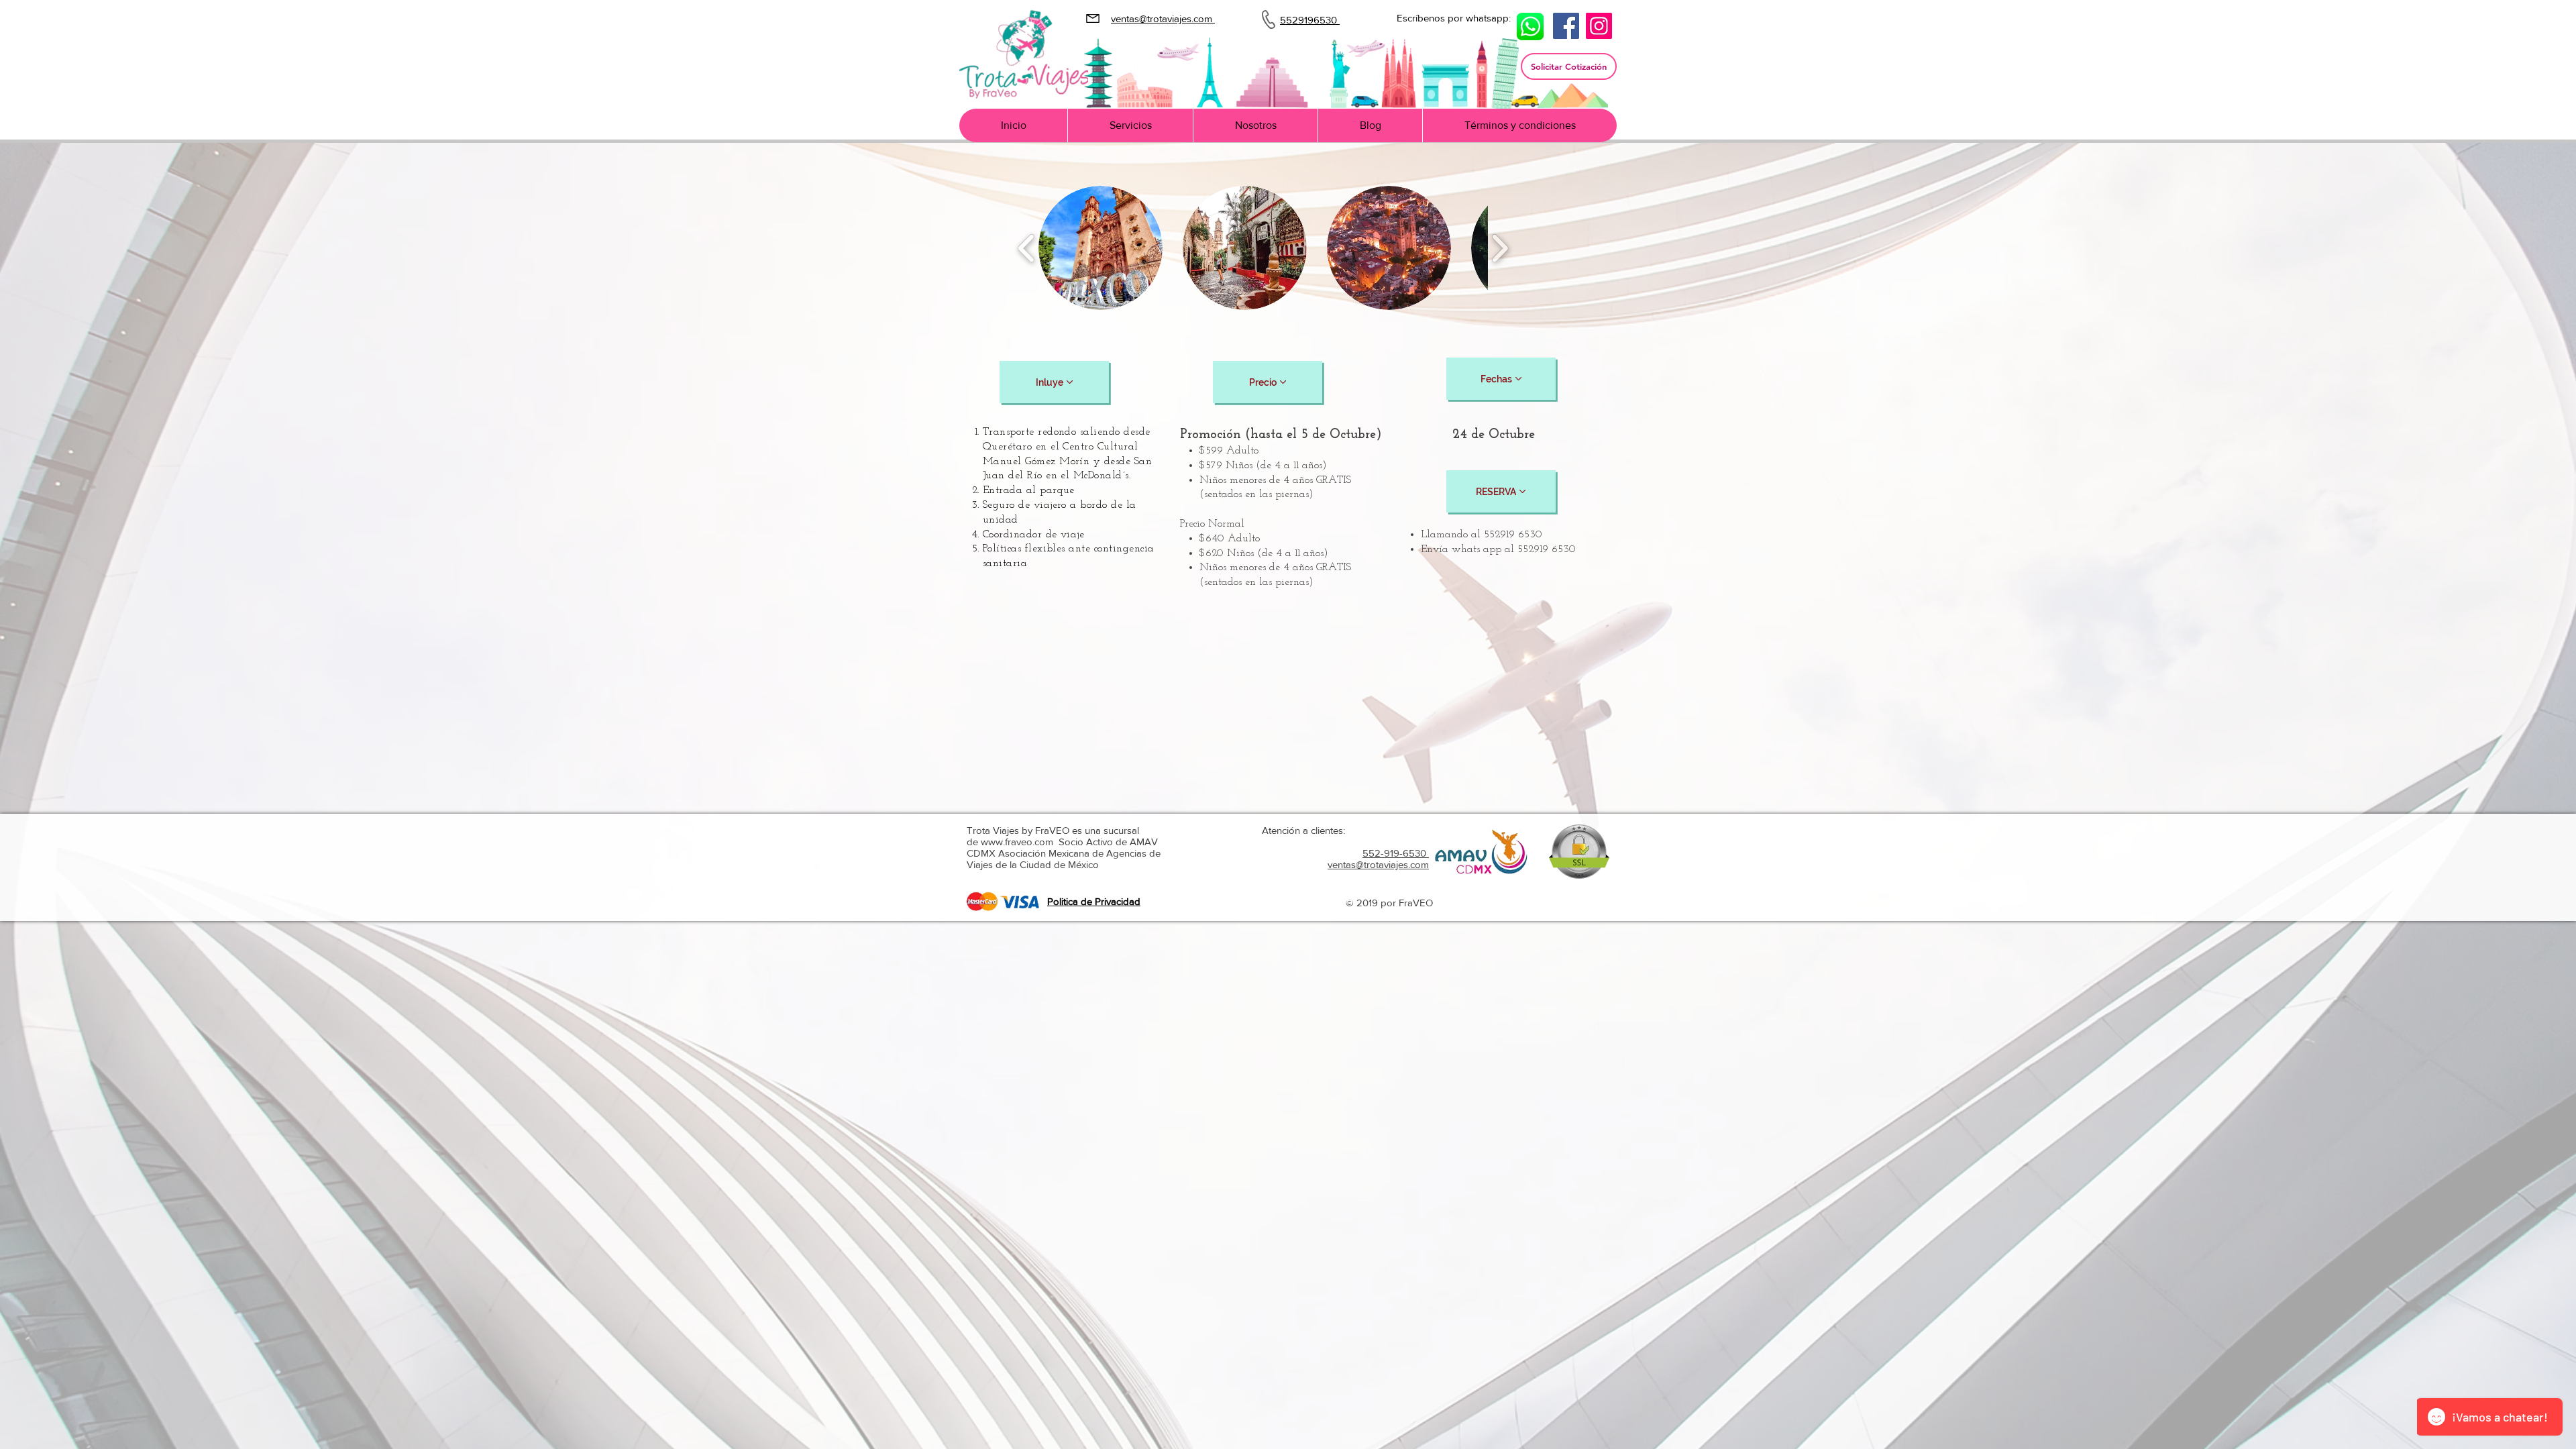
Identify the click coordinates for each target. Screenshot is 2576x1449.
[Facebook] (1566, 26)
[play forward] (1500, 248)
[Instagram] (1599, 26)
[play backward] (1027, 248)
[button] (1569, 66)
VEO (1423, 903)
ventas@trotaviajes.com (1378, 864)
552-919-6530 (1396, 853)
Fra (1404, 903)
